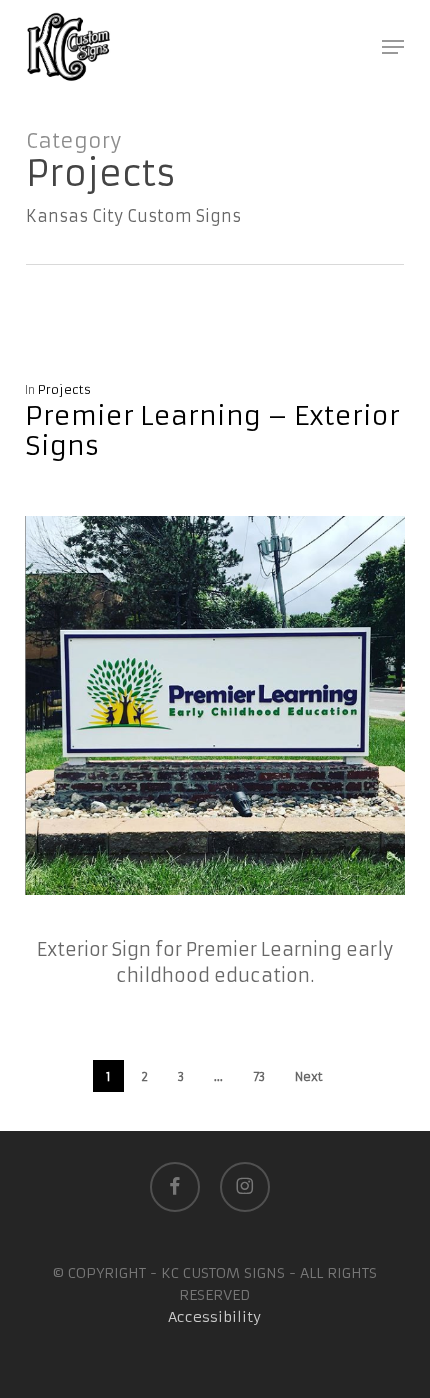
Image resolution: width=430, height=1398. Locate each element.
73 (259, 1076)
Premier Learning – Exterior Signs (212, 431)
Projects (64, 389)
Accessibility (214, 1317)
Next (309, 1076)
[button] (393, 47)
